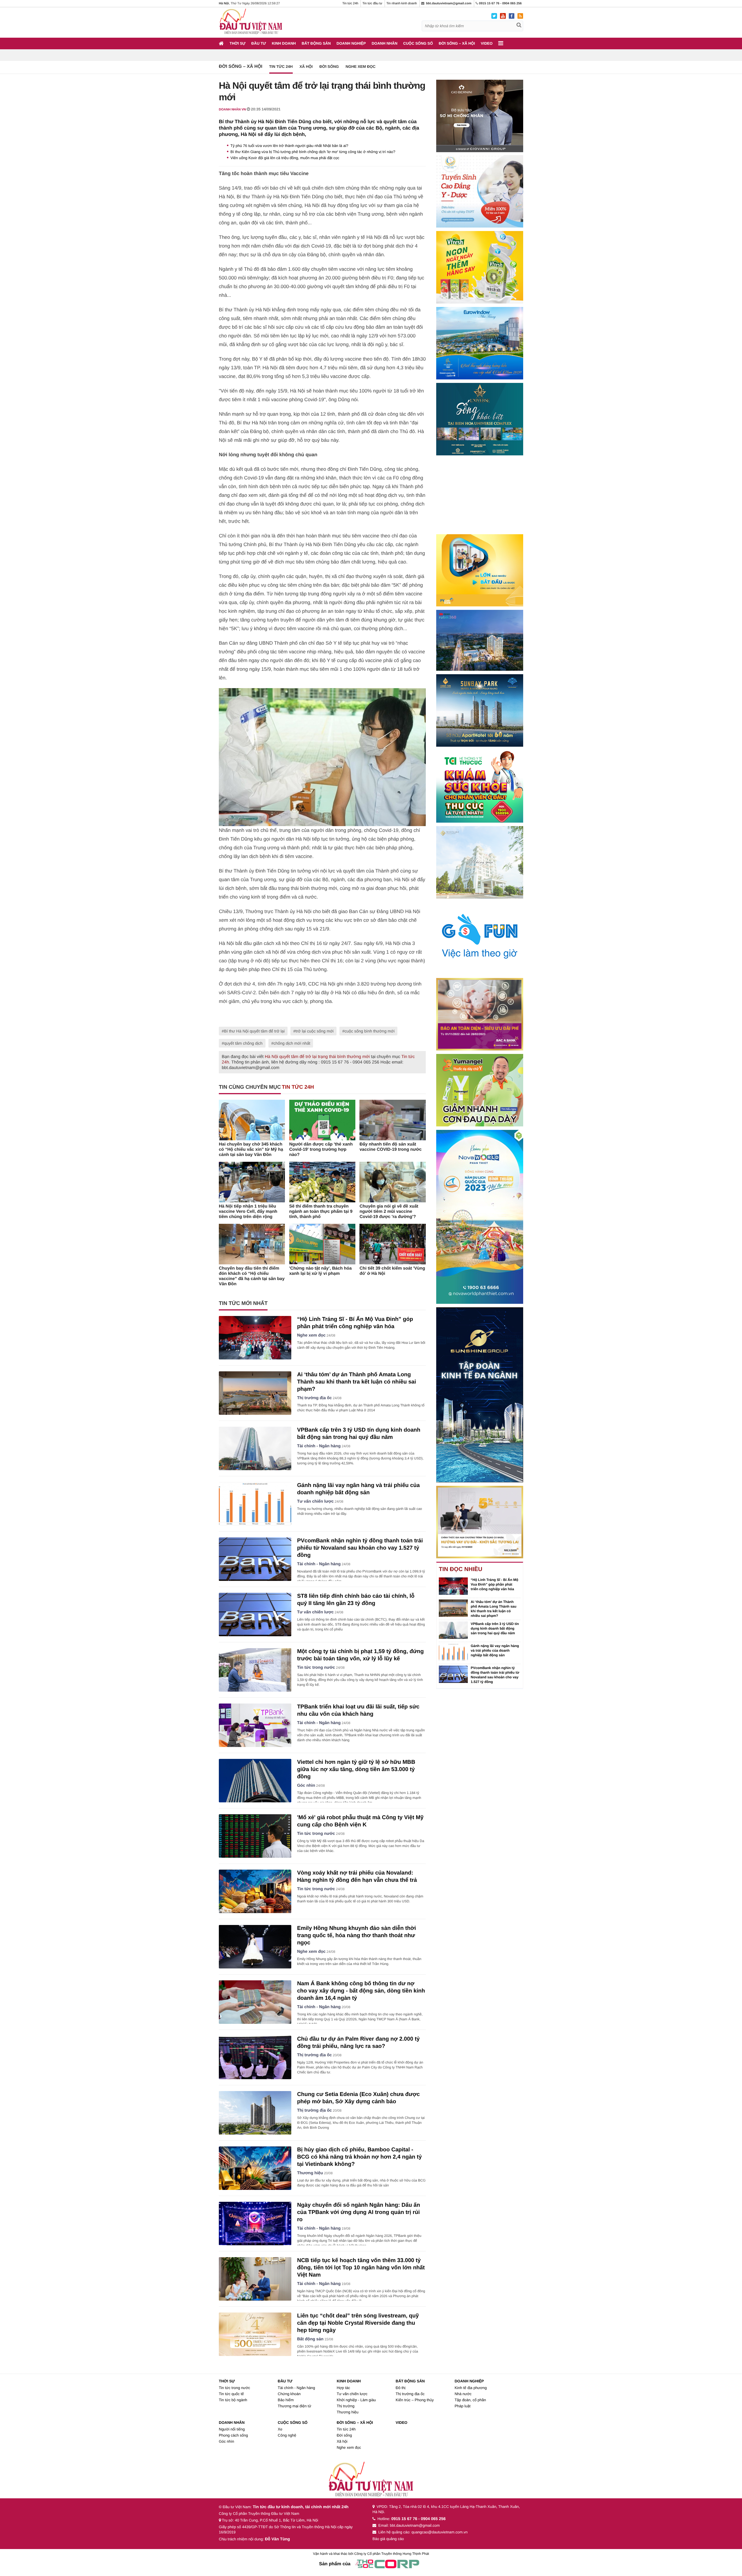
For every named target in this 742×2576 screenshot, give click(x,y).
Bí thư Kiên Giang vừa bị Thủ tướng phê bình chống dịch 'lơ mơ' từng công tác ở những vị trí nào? (313, 152)
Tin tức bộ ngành (233, 2400)
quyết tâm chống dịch (243, 1043)
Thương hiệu (310, 2173)
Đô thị (401, 2388)
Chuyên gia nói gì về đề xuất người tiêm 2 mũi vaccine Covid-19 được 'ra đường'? (389, 1211)
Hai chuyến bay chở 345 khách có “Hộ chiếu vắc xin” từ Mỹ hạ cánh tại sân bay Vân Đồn (251, 1149)
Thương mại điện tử (294, 2406)
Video (487, 43)
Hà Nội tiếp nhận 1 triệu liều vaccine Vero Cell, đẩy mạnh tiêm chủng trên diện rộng (248, 1211)
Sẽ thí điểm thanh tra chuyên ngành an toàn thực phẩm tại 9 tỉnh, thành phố (321, 1211)
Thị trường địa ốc (314, 1398)
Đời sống (329, 67)
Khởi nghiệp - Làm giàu (356, 2400)
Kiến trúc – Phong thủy (415, 2400)
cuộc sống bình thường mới (370, 1031)
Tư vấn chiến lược (315, 1501)
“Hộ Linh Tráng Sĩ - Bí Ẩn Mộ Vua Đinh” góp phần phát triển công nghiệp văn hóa (494, 1584)
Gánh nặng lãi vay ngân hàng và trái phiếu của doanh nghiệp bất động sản (495, 1650)
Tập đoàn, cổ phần (470, 2400)
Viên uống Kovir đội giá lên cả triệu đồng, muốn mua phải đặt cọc (285, 158)
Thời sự (238, 43)
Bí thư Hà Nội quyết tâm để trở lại (254, 1031)
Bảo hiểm (286, 2400)
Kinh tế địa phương (471, 2388)
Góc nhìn (306, 1786)
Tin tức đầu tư (372, 3)
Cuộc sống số (418, 43)
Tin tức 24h (350, 3)
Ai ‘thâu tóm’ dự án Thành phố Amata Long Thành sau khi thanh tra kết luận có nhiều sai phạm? (357, 1382)
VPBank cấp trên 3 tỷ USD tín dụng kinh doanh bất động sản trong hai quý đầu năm (495, 1628)
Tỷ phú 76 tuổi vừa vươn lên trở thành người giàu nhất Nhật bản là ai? (289, 146)
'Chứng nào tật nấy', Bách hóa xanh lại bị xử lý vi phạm (321, 1271)
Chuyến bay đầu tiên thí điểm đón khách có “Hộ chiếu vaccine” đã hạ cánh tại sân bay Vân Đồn (252, 1276)
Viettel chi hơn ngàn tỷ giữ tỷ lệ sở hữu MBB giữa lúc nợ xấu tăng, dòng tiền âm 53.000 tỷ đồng (356, 1769)
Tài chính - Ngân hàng (319, 1446)
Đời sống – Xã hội (457, 43)
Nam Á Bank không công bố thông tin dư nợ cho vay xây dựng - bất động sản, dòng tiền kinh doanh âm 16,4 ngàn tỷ (361, 1991)
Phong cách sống (233, 2435)
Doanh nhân (384, 43)
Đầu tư (259, 43)
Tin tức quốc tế (231, 2394)
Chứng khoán (289, 2394)
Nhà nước (463, 2394)
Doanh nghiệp (351, 43)
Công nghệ (287, 2435)
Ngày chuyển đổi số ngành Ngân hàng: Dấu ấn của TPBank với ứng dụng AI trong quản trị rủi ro (359, 2212)
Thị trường (346, 2406)
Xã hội (306, 67)
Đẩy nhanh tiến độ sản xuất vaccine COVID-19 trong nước (390, 1147)
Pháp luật (462, 2406)
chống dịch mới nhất (292, 1043)
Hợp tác (343, 2388)
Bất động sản (316, 43)
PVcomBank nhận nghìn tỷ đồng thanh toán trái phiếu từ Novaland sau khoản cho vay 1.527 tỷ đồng (360, 1548)
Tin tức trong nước (316, 1668)
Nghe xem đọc (360, 67)
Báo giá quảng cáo (388, 2539)
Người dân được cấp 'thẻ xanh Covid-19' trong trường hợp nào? (321, 1149)
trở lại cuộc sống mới (315, 1031)
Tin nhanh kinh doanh (402, 3)
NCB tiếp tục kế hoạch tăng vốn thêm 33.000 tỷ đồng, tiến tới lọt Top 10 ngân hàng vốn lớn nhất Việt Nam (361, 2268)
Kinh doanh (284, 43)
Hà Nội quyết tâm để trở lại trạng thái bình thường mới (317, 1057)
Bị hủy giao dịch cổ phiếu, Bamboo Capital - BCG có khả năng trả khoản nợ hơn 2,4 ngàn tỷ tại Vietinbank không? (359, 2157)
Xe (280, 2429)
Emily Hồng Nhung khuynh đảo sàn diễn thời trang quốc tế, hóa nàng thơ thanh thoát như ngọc (357, 1936)
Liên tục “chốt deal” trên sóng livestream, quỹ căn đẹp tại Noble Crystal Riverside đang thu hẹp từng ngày (358, 2323)
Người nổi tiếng (232, 2429)
